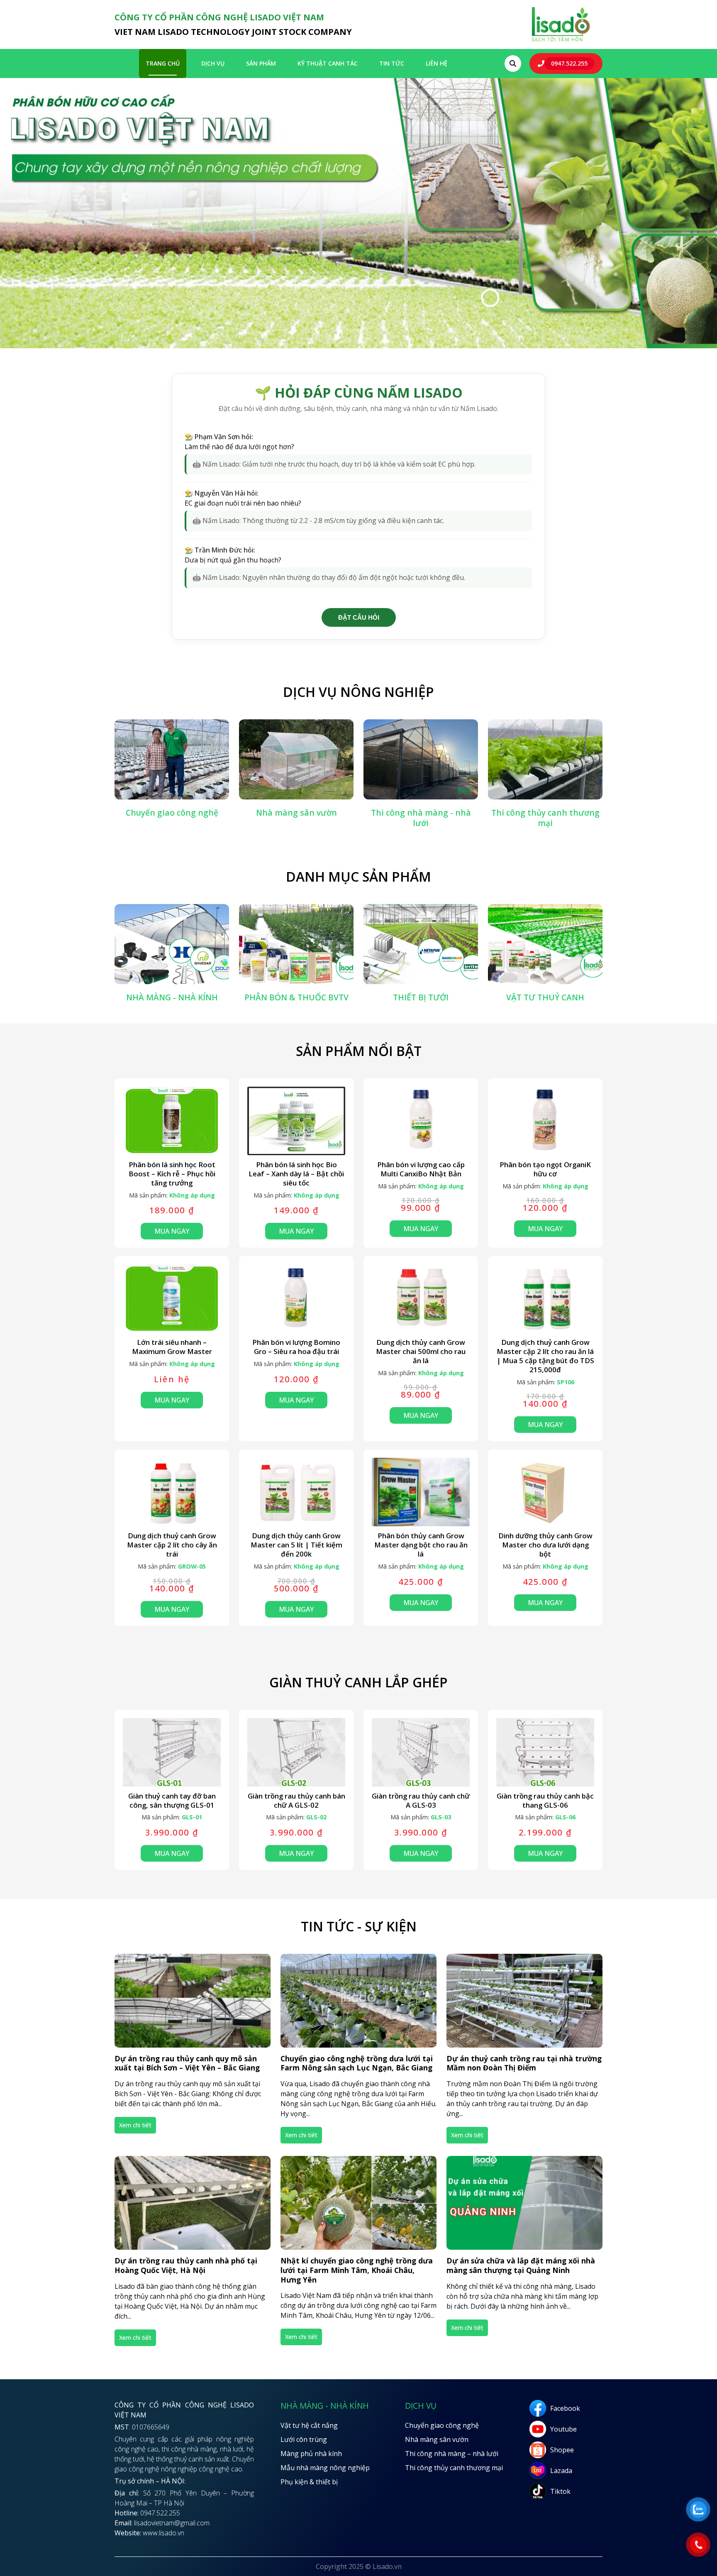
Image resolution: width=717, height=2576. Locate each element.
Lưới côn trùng (304, 2439)
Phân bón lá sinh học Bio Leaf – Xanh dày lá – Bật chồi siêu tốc (296, 1174)
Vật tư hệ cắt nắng (309, 2425)
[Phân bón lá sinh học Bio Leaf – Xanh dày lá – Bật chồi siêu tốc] (296, 1121)
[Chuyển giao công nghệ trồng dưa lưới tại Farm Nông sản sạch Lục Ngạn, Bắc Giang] (358, 2001)
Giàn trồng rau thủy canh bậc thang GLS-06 (545, 1801)
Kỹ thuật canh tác (328, 63)
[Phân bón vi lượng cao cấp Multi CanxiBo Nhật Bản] (421, 1121)
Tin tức (392, 63)
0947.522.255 (569, 63)
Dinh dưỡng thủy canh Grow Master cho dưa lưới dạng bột (545, 1545)
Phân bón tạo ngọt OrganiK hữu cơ (545, 1169)
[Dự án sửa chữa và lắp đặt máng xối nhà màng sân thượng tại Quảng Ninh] (524, 2203)
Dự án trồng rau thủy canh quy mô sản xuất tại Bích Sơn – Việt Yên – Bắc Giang (187, 2063)
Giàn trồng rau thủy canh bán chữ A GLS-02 (296, 1801)
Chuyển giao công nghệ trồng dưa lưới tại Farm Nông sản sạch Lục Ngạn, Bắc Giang (357, 2063)
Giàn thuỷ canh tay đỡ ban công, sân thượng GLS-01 (172, 1801)
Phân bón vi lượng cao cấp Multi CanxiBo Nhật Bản (421, 1169)
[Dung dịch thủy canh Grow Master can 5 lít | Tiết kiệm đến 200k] (296, 1492)
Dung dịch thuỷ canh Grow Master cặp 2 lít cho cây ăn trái (172, 1545)
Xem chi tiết (135, 2125)
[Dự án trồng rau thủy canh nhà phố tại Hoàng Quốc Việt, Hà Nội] (193, 2203)
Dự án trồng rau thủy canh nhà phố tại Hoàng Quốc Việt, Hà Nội (186, 2266)
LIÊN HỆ (437, 63)
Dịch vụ (213, 63)
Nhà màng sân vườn (437, 2439)
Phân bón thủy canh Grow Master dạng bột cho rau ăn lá (421, 1545)
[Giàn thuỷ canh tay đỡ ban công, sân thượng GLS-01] (172, 1752)
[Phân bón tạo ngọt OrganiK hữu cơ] (545, 1121)
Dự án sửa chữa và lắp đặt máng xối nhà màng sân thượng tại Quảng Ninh (521, 2266)
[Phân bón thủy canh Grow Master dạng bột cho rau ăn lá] (421, 1492)
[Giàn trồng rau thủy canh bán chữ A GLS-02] (296, 1752)
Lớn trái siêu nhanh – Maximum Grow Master (172, 1347)
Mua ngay (172, 1231)
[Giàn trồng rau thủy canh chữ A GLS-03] (421, 1752)
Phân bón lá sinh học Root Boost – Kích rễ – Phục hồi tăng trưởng (172, 1174)
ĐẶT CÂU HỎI (359, 617)
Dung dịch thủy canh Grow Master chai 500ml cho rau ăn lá (421, 1351)
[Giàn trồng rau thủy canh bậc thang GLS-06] (545, 1752)
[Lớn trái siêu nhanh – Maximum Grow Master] (172, 1299)
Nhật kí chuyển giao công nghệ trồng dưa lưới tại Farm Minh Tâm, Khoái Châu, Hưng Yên (357, 2270)
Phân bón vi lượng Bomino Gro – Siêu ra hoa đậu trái (296, 1347)
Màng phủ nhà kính (311, 2454)
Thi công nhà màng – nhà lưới (452, 2454)
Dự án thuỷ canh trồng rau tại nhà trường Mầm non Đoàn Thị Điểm (524, 2063)
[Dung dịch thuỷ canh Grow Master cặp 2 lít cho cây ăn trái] (172, 1492)
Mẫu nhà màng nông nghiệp (325, 2468)
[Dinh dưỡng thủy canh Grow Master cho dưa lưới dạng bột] (545, 1492)
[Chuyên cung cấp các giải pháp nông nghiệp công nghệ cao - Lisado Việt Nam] (561, 41)
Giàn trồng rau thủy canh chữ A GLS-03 (421, 1801)
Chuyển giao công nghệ (442, 2425)
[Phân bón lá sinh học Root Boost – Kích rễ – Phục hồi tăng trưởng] (172, 1121)
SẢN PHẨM (261, 63)
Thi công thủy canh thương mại (454, 2468)
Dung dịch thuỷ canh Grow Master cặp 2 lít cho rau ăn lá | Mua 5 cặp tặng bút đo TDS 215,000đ (545, 1356)
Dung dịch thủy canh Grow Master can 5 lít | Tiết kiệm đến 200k (296, 1545)
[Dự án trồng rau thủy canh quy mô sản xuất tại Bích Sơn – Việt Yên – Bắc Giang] (193, 2001)
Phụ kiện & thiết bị (309, 2482)
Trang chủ (163, 63)
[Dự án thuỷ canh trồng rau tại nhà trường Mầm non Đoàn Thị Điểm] (524, 2001)
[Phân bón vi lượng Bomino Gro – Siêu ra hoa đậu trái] (296, 1299)
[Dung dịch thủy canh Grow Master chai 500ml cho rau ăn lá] (421, 1299)
